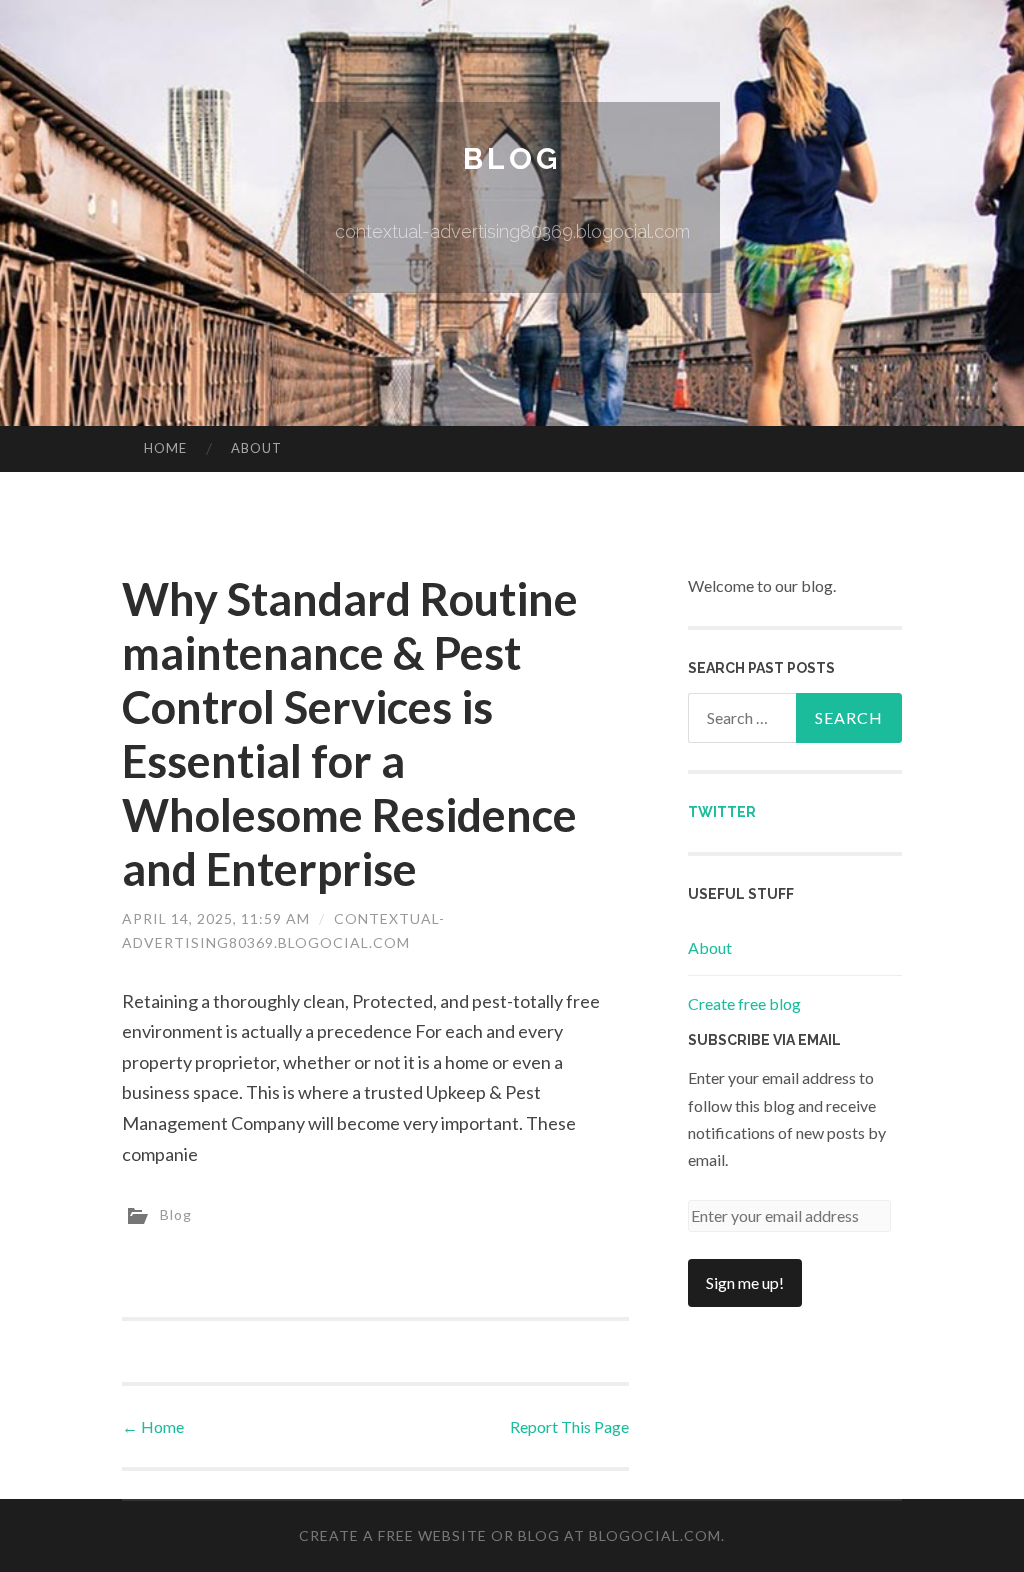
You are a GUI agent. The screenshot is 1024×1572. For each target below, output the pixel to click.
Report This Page (569, 1426)
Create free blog (744, 1003)
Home (165, 448)
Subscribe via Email (764, 1040)
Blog (512, 158)
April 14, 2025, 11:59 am (216, 918)
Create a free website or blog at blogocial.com (510, 1535)
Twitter (722, 812)
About (256, 448)
